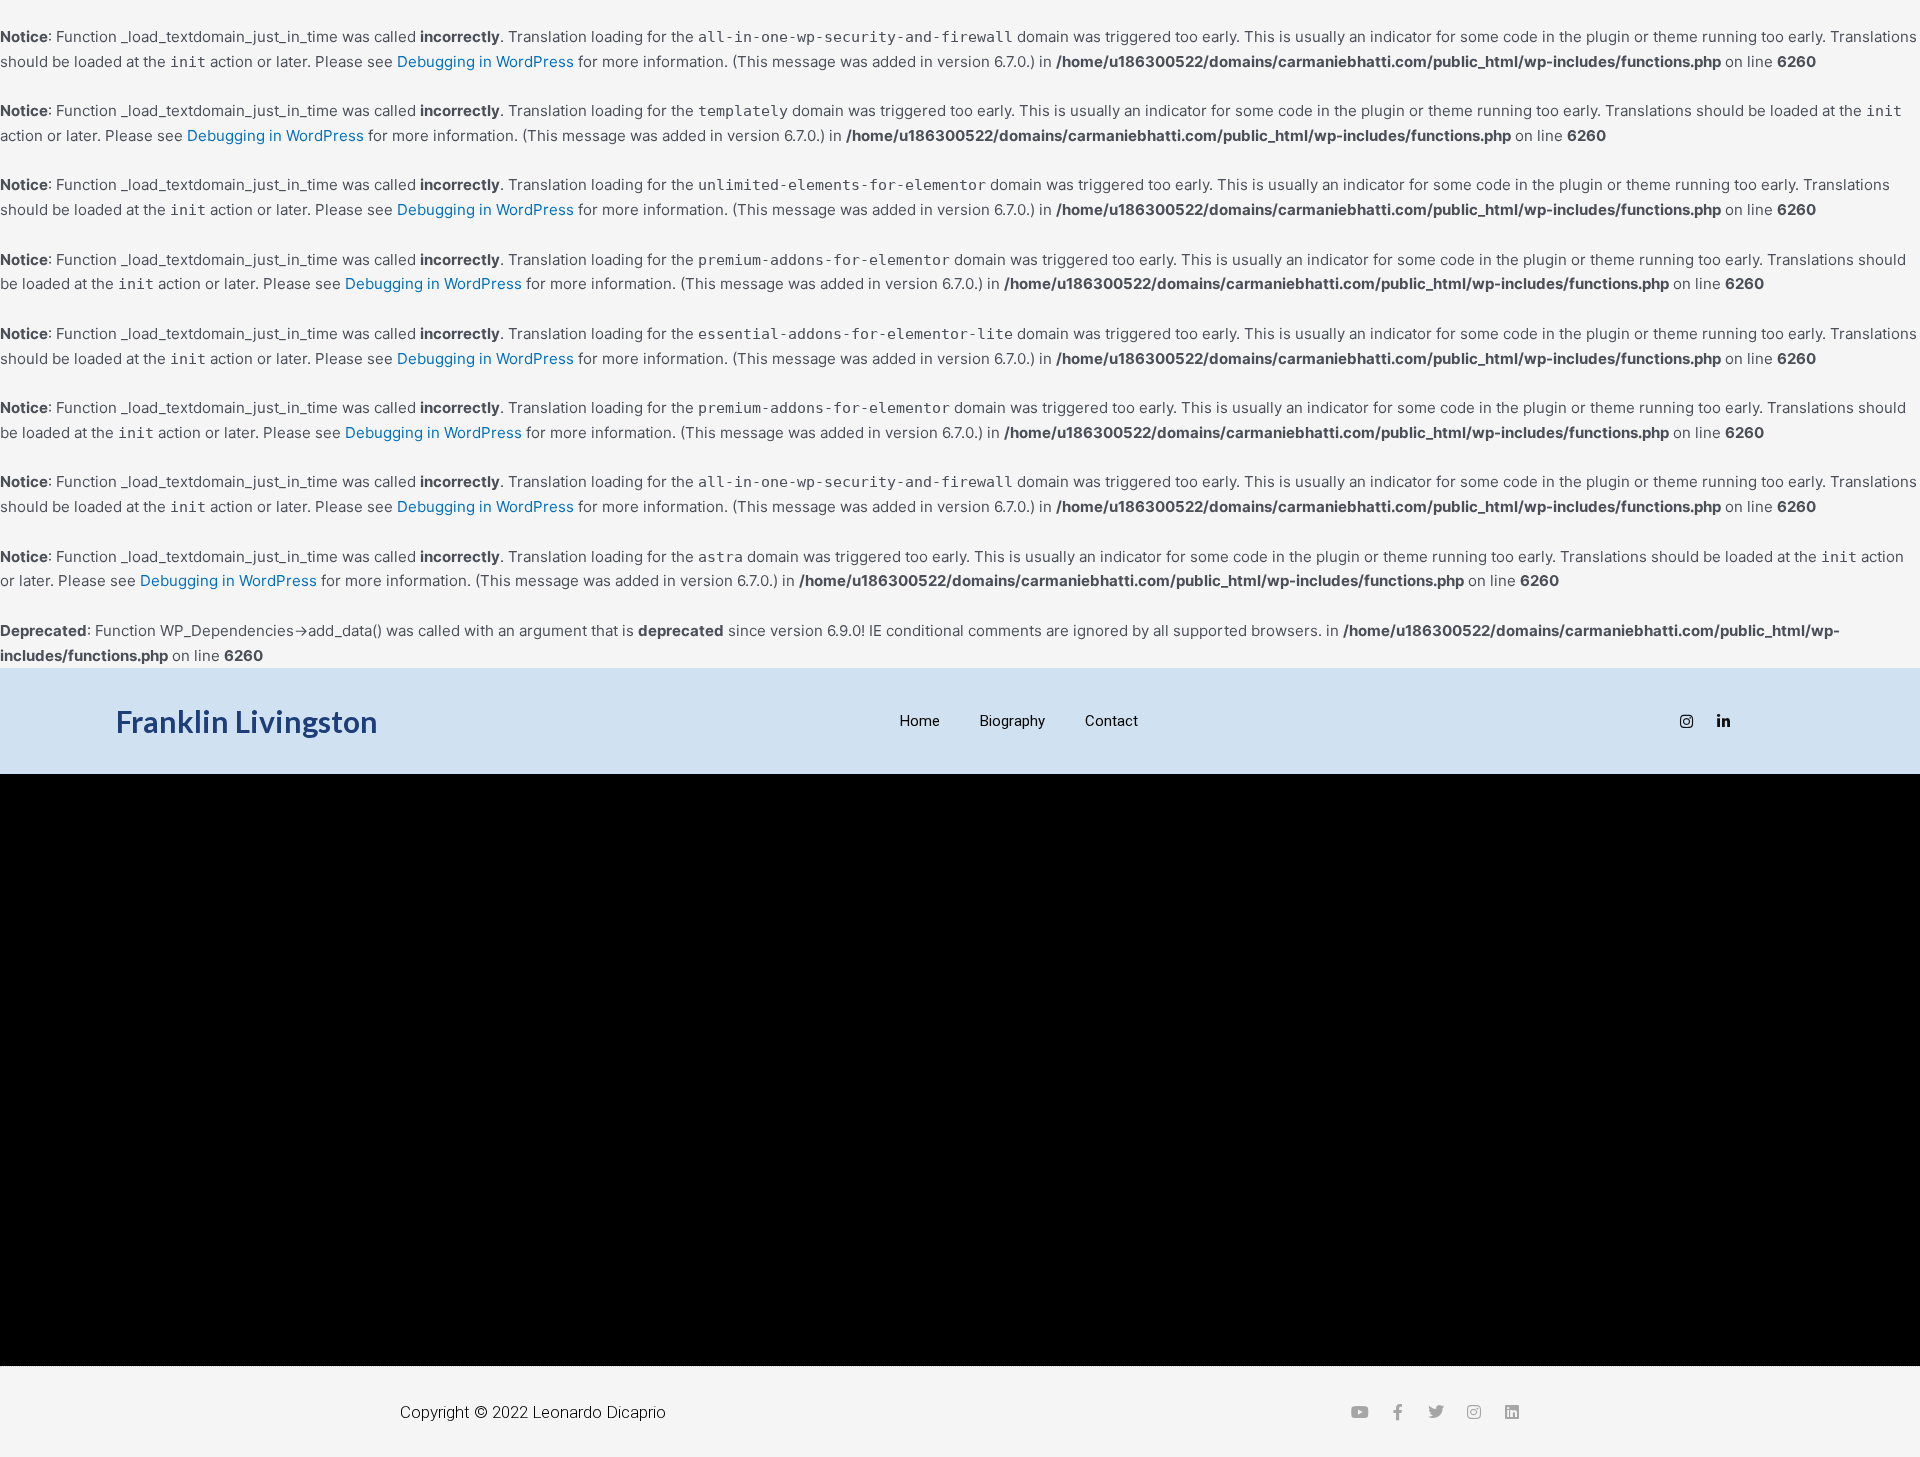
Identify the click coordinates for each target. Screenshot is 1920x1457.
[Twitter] (1650, 721)
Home (920, 721)
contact (1111, 721)
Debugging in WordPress (485, 61)
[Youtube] (1578, 721)
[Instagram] (1686, 721)
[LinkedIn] (1723, 721)
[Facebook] (1614, 721)
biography (1012, 721)
